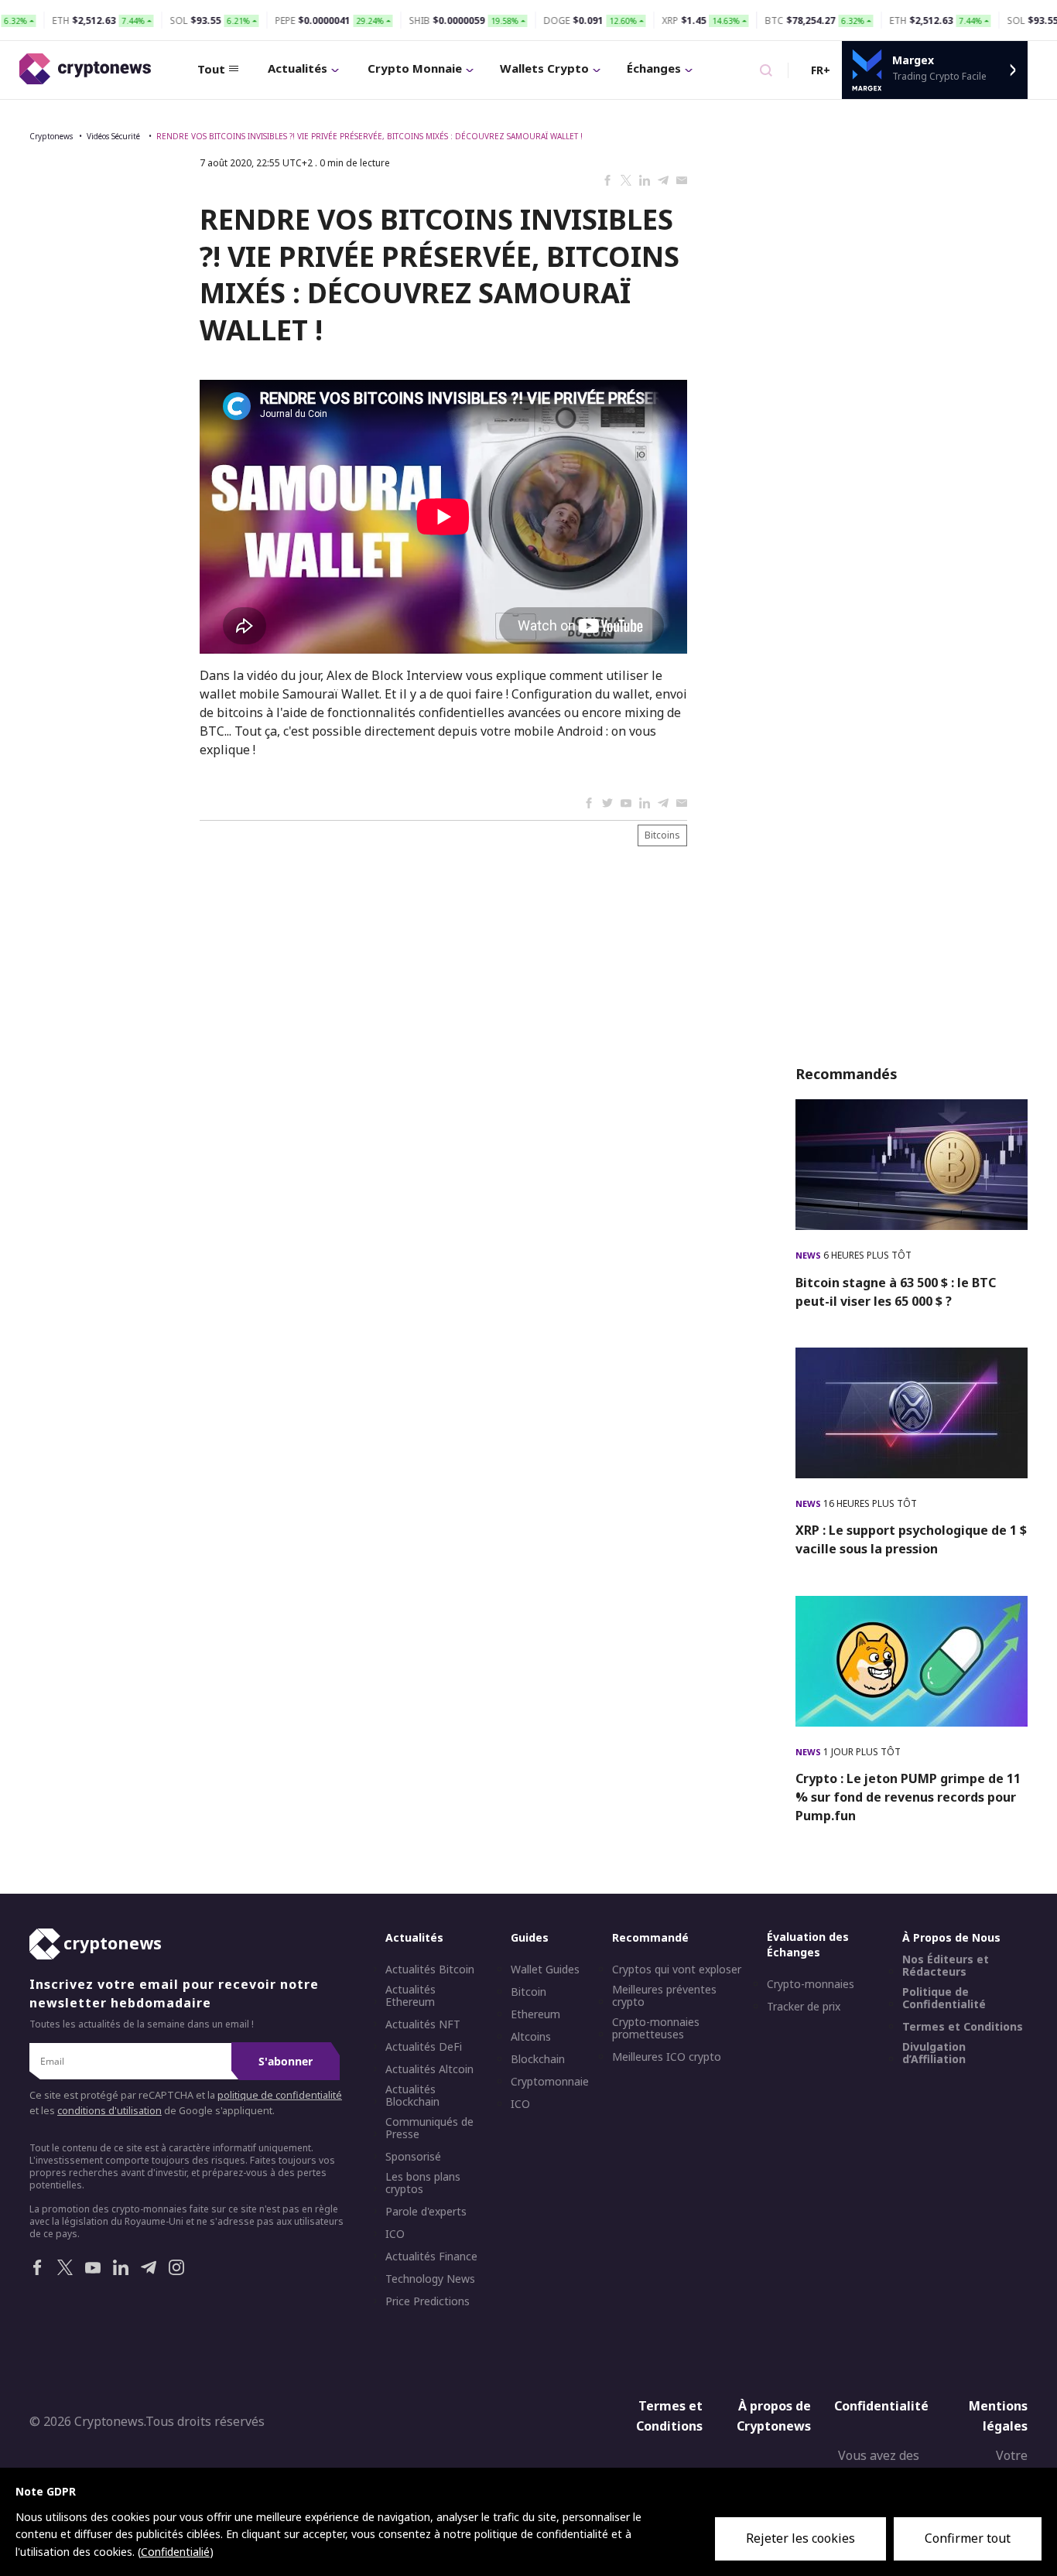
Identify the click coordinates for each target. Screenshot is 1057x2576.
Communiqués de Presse (429, 2128)
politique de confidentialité (280, 2095)
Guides (530, 1937)
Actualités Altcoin (429, 2069)
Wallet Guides (545, 1970)
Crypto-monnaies (811, 1984)
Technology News (430, 2279)
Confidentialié (175, 2552)
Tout (211, 69)
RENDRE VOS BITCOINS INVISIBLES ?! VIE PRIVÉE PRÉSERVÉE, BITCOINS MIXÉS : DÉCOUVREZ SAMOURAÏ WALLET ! (369, 136)
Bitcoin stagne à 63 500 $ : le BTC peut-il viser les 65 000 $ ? (896, 1292)
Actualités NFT (423, 2024)
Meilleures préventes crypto (664, 1996)
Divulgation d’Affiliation (934, 2053)
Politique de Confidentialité (944, 1998)
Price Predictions (428, 2301)
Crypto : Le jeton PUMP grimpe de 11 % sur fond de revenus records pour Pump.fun (908, 1797)
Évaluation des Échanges (808, 1944)
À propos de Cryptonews (774, 2416)
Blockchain (538, 2059)
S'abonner (286, 2061)
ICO (395, 2234)
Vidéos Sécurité (115, 136)
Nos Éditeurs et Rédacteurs (946, 1966)
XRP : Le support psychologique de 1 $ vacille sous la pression (911, 1539)
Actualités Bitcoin (430, 1970)
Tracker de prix (804, 2007)
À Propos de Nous (951, 1937)
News (809, 1255)
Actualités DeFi (424, 2047)
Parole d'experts (426, 2212)
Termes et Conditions (963, 2027)
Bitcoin (528, 1992)
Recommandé (650, 1937)
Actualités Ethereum (410, 1996)
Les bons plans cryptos (423, 2183)
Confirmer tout (968, 2538)
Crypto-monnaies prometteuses (656, 2028)
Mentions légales (998, 2416)
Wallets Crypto (544, 68)
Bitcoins (662, 835)
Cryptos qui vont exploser (677, 1970)
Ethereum (535, 2014)
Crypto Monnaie (415, 68)
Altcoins (531, 2037)
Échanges (654, 68)
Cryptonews (51, 136)
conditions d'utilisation (109, 2111)
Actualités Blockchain (412, 2096)
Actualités (298, 68)
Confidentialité (881, 2406)
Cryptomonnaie (550, 2082)
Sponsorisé (413, 2157)
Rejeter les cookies (800, 2538)
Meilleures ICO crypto (667, 2057)
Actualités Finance (431, 2257)
